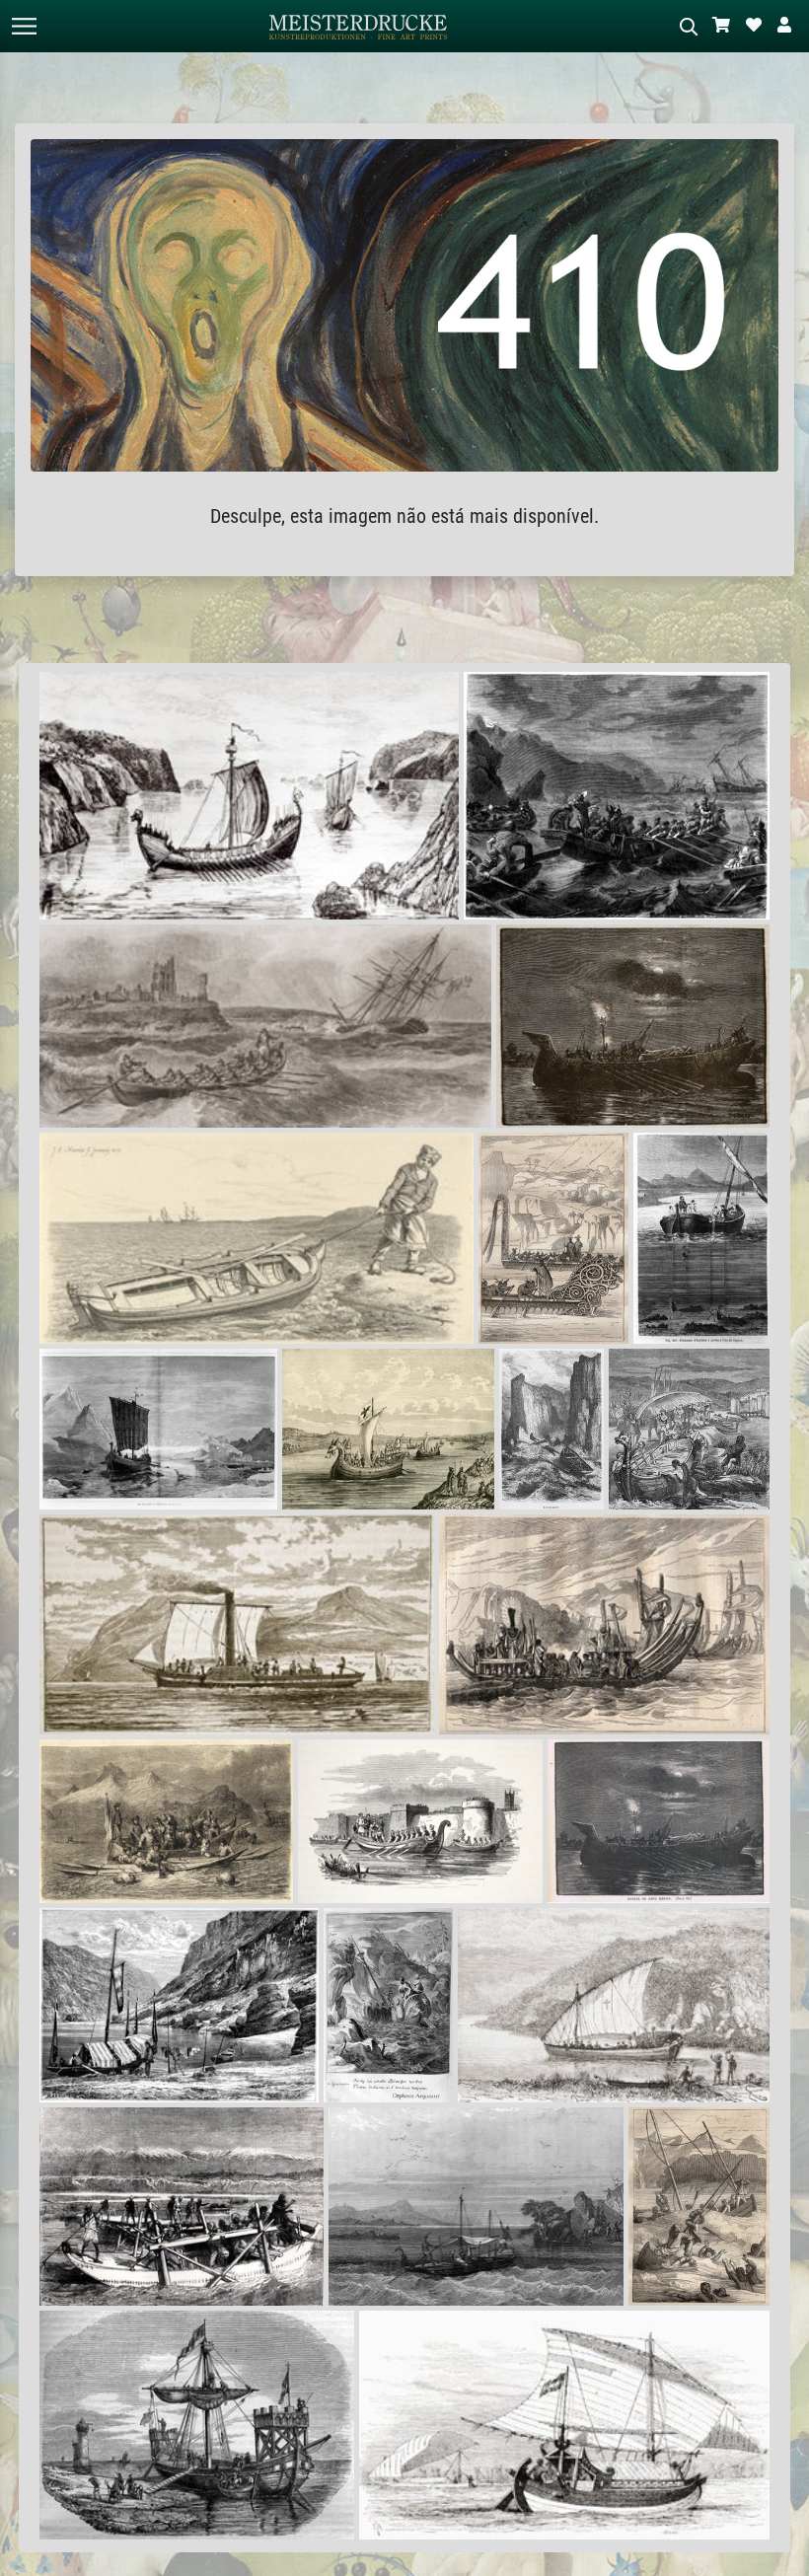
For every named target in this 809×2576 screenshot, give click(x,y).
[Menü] (24, 26)
